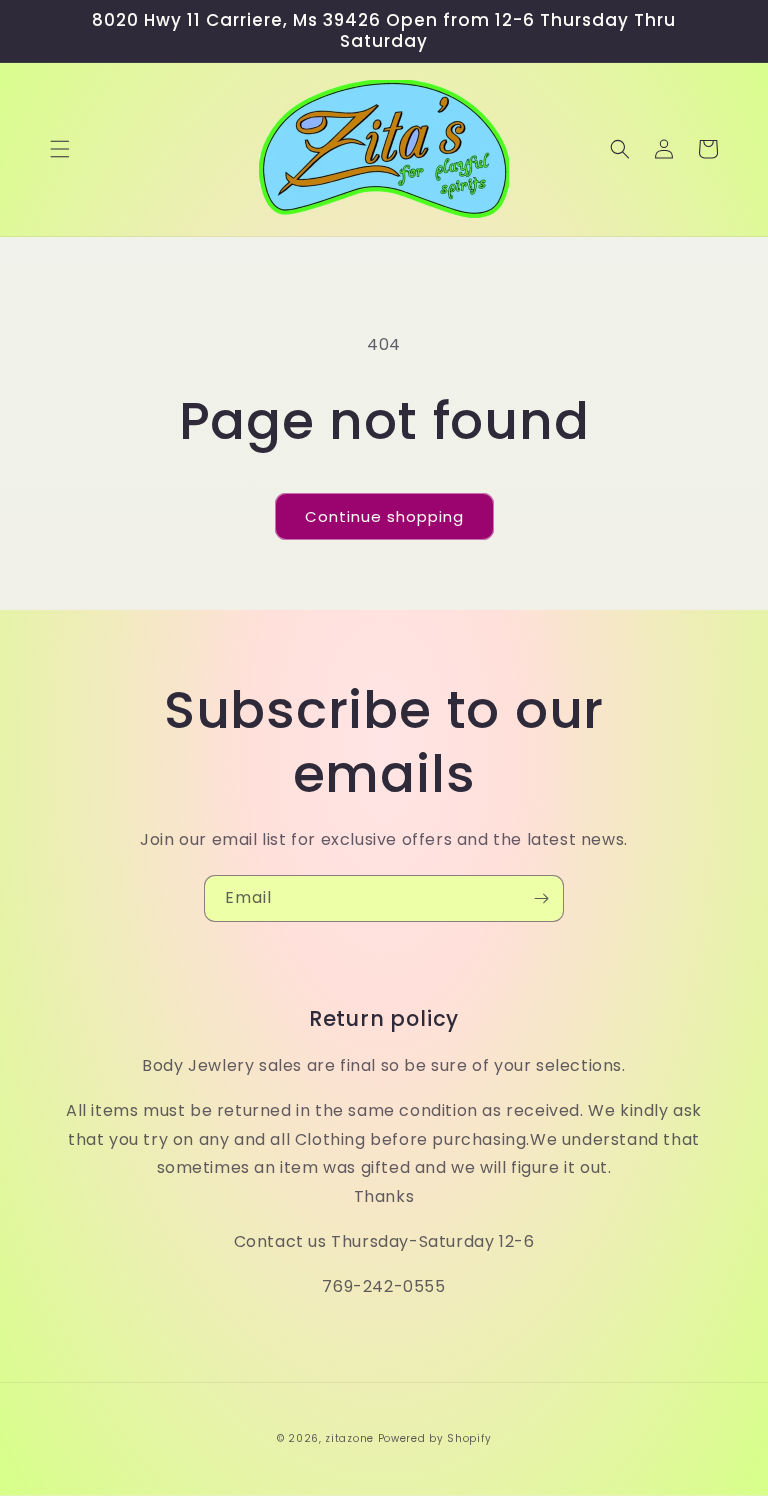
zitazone (349, 1438)
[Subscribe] (541, 898)
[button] (60, 149)
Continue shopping (384, 516)
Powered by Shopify (435, 1438)
